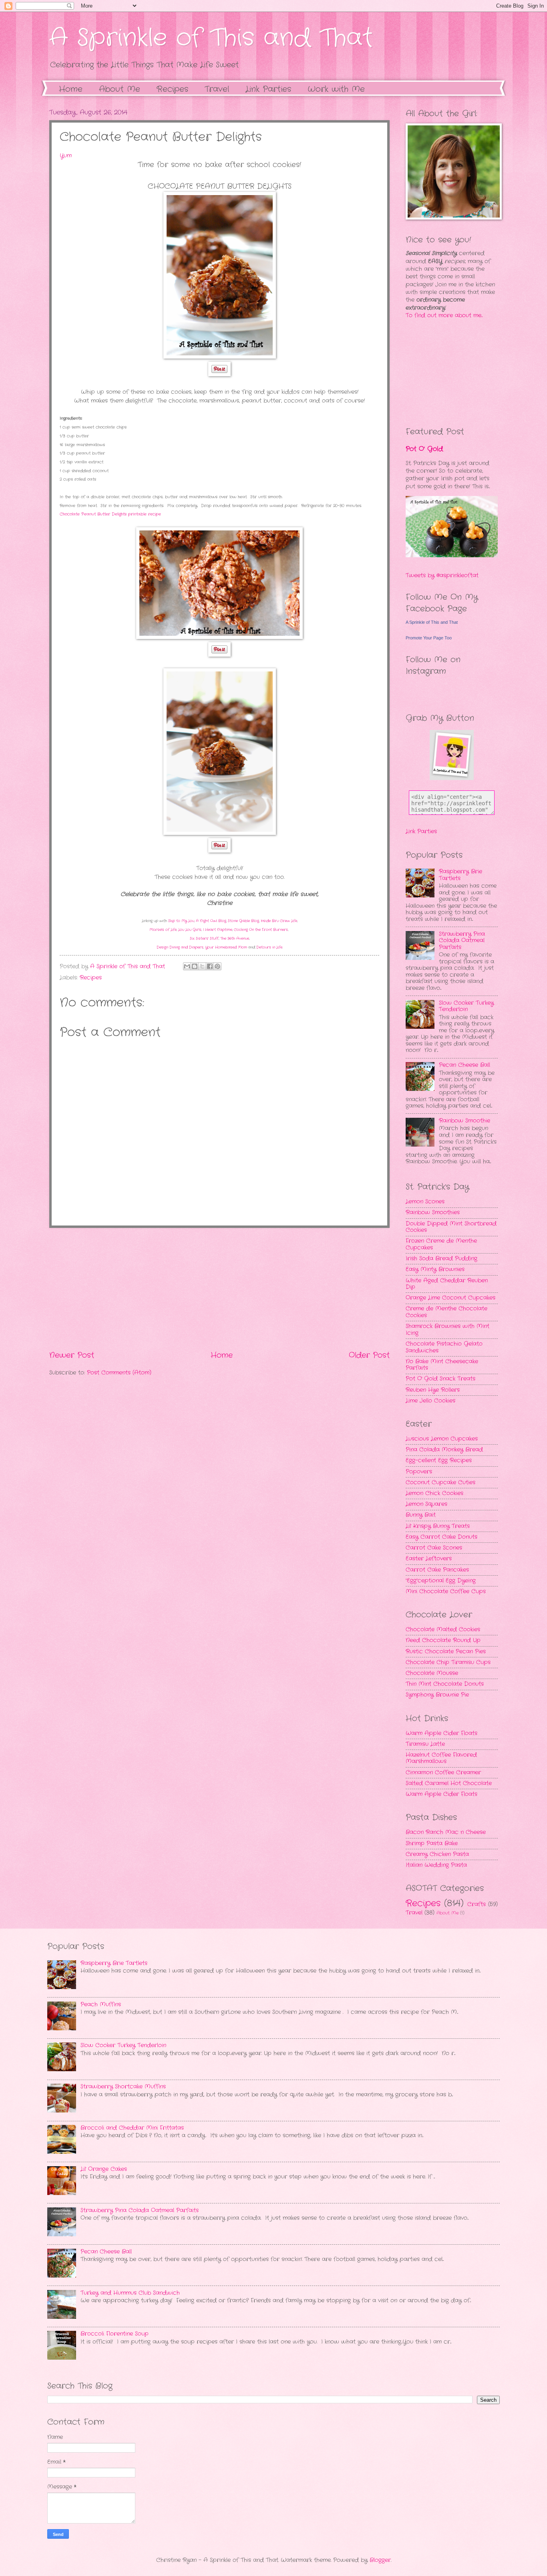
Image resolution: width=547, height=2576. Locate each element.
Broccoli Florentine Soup (115, 2334)
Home (71, 89)
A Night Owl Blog (211, 921)
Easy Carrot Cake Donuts (441, 1537)
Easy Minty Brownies (435, 1269)
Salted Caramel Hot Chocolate (449, 1783)
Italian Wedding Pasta (436, 1865)
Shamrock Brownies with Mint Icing (447, 1330)
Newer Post (72, 1355)
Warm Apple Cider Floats (441, 1733)
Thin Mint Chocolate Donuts (445, 1684)
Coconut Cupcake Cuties (440, 1483)
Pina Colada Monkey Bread (444, 1450)
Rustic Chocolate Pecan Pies (446, 1652)
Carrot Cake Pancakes (437, 1570)
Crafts (477, 1904)
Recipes (91, 978)
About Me (120, 89)
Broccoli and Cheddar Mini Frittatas (132, 2128)
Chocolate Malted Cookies (443, 1630)
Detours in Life (269, 947)
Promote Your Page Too (429, 638)
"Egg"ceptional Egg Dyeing (441, 1581)
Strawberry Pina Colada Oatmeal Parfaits (462, 941)
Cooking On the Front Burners (261, 930)
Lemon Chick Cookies (434, 1493)
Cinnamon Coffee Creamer (443, 1773)
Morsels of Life (163, 930)
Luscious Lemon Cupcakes (442, 1439)
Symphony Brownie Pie (437, 1695)
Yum (66, 156)
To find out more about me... (444, 315)
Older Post (369, 1355)
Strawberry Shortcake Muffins (123, 2087)
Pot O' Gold (424, 449)
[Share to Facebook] (210, 966)
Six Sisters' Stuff (204, 938)
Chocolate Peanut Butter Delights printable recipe (110, 514)
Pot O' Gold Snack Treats (440, 1379)
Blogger (380, 2560)
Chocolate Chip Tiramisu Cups (448, 1662)
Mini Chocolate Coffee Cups (446, 1591)
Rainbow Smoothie (465, 1121)
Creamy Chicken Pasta (437, 1854)
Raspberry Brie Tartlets (461, 875)
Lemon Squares (426, 1504)
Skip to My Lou (181, 921)
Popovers (419, 1472)
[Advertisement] (219, 1289)
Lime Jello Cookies (430, 1401)
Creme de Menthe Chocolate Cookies (446, 1312)
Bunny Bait (421, 1515)
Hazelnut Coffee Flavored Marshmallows (441, 1758)
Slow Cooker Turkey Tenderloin (466, 1006)
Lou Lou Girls (190, 930)
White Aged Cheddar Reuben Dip (447, 1284)
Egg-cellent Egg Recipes (439, 1460)
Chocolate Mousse (432, 1673)
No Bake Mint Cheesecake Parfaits (442, 1365)
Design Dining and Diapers (180, 947)
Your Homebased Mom (226, 947)
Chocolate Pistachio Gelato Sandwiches (444, 1347)
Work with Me (336, 89)
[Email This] (187, 966)
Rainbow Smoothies (433, 1212)
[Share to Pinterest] (217, 966)
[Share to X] (202, 966)
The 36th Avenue (235, 938)
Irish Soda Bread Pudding (441, 1259)
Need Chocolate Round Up (443, 1640)
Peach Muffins (101, 2005)
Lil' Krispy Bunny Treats (438, 1526)
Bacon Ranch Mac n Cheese (446, 1832)
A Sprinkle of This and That (211, 38)
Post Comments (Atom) (119, 1373)
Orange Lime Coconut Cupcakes (450, 1298)
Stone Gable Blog (243, 921)
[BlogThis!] (195, 966)
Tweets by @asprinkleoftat (442, 575)
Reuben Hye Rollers (433, 1390)
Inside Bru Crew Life (279, 921)
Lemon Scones (425, 1202)
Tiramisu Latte (425, 1744)
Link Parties (268, 89)
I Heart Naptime (218, 930)
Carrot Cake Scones (434, 1548)
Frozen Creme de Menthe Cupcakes (441, 1244)
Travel (414, 1913)
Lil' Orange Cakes (104, 2169)
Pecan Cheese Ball (465, 1065)
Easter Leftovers (429, 1559)
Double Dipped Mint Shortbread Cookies (451, 1227)
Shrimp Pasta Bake (432, 1843)
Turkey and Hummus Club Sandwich (130, 2293)
